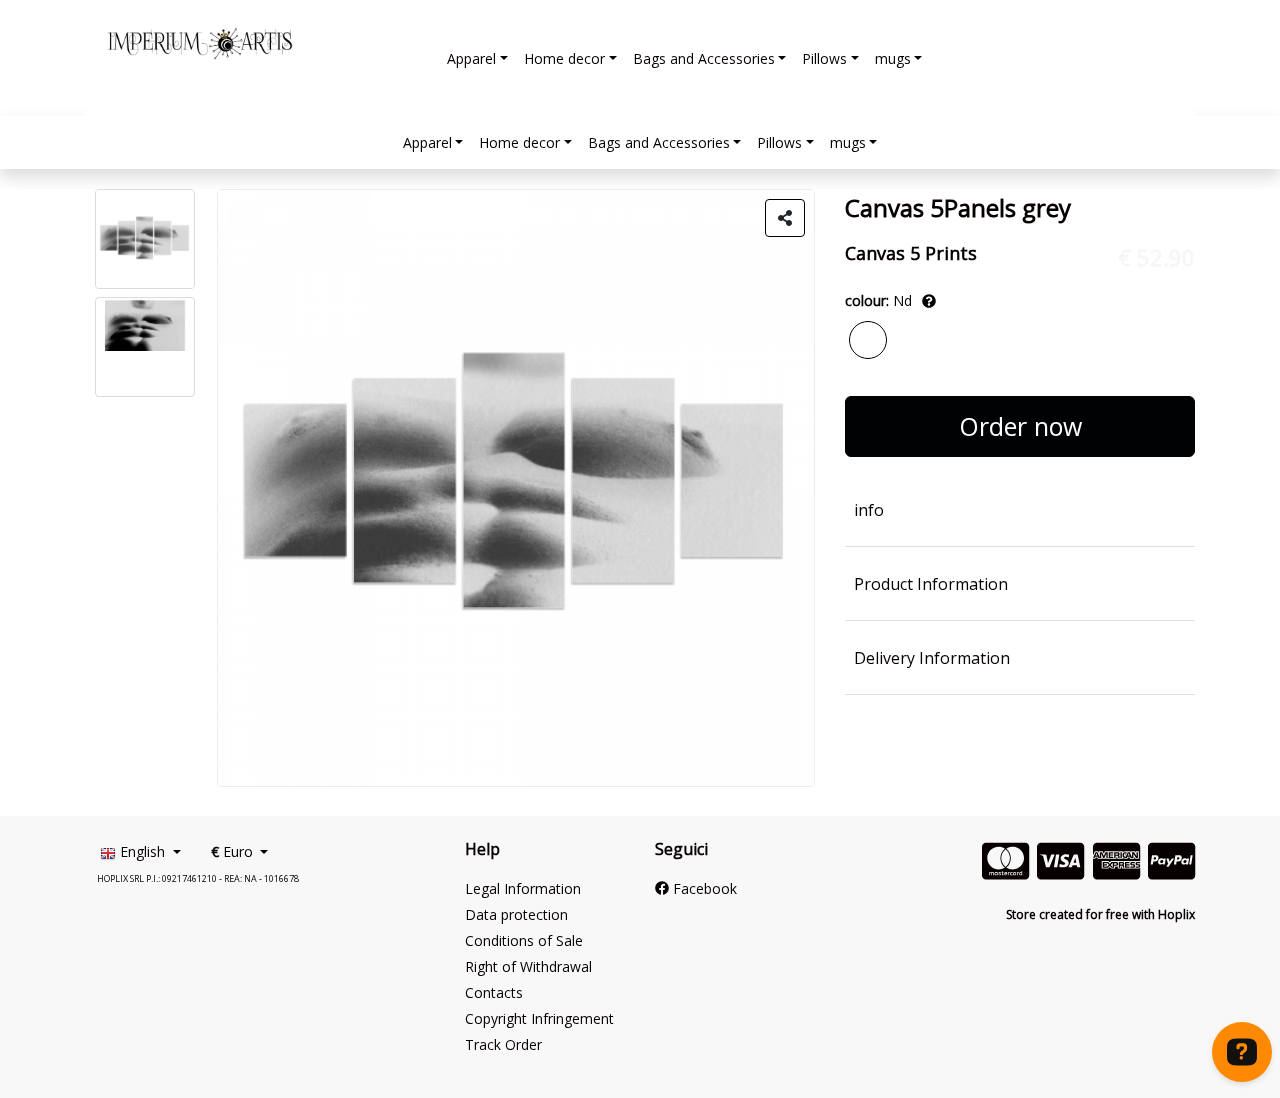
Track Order (503, 1044)
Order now (1020, 426)
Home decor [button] (564, 58)
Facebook (703, 888)
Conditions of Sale (524, 940)
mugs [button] (893, 58)
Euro (234, 851)
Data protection (516, 914)
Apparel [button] (471, 58)
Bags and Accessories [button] (704, 58)
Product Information (931, 584)
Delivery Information (932, 658)
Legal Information (523, 888)
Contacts (494, 992)
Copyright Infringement (539, 1018)
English (142, 851)
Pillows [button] (824, 58)
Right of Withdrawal (528, 966)
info (869, 510)
